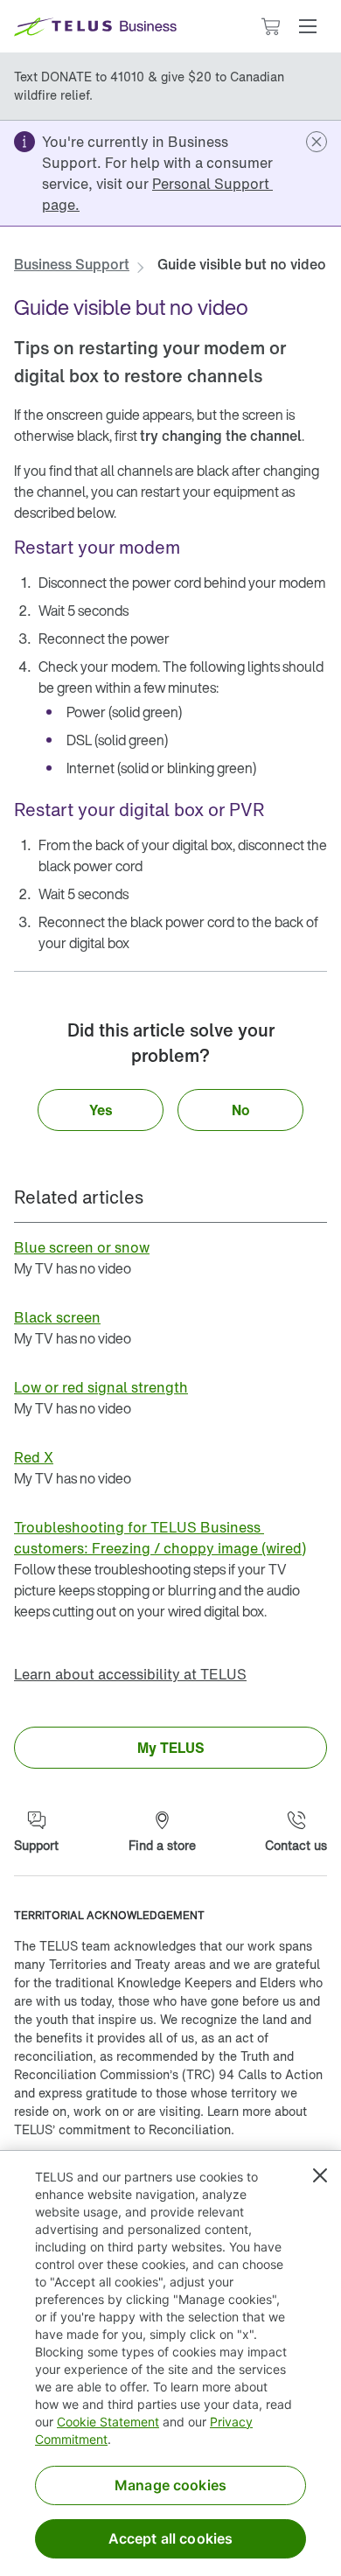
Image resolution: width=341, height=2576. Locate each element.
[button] (308, 26)
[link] (157, 194)
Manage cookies (170, 2485)
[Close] (320, 2175)
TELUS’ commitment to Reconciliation (122, 2129)
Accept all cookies (171, 2538)
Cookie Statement (108, 2422)
